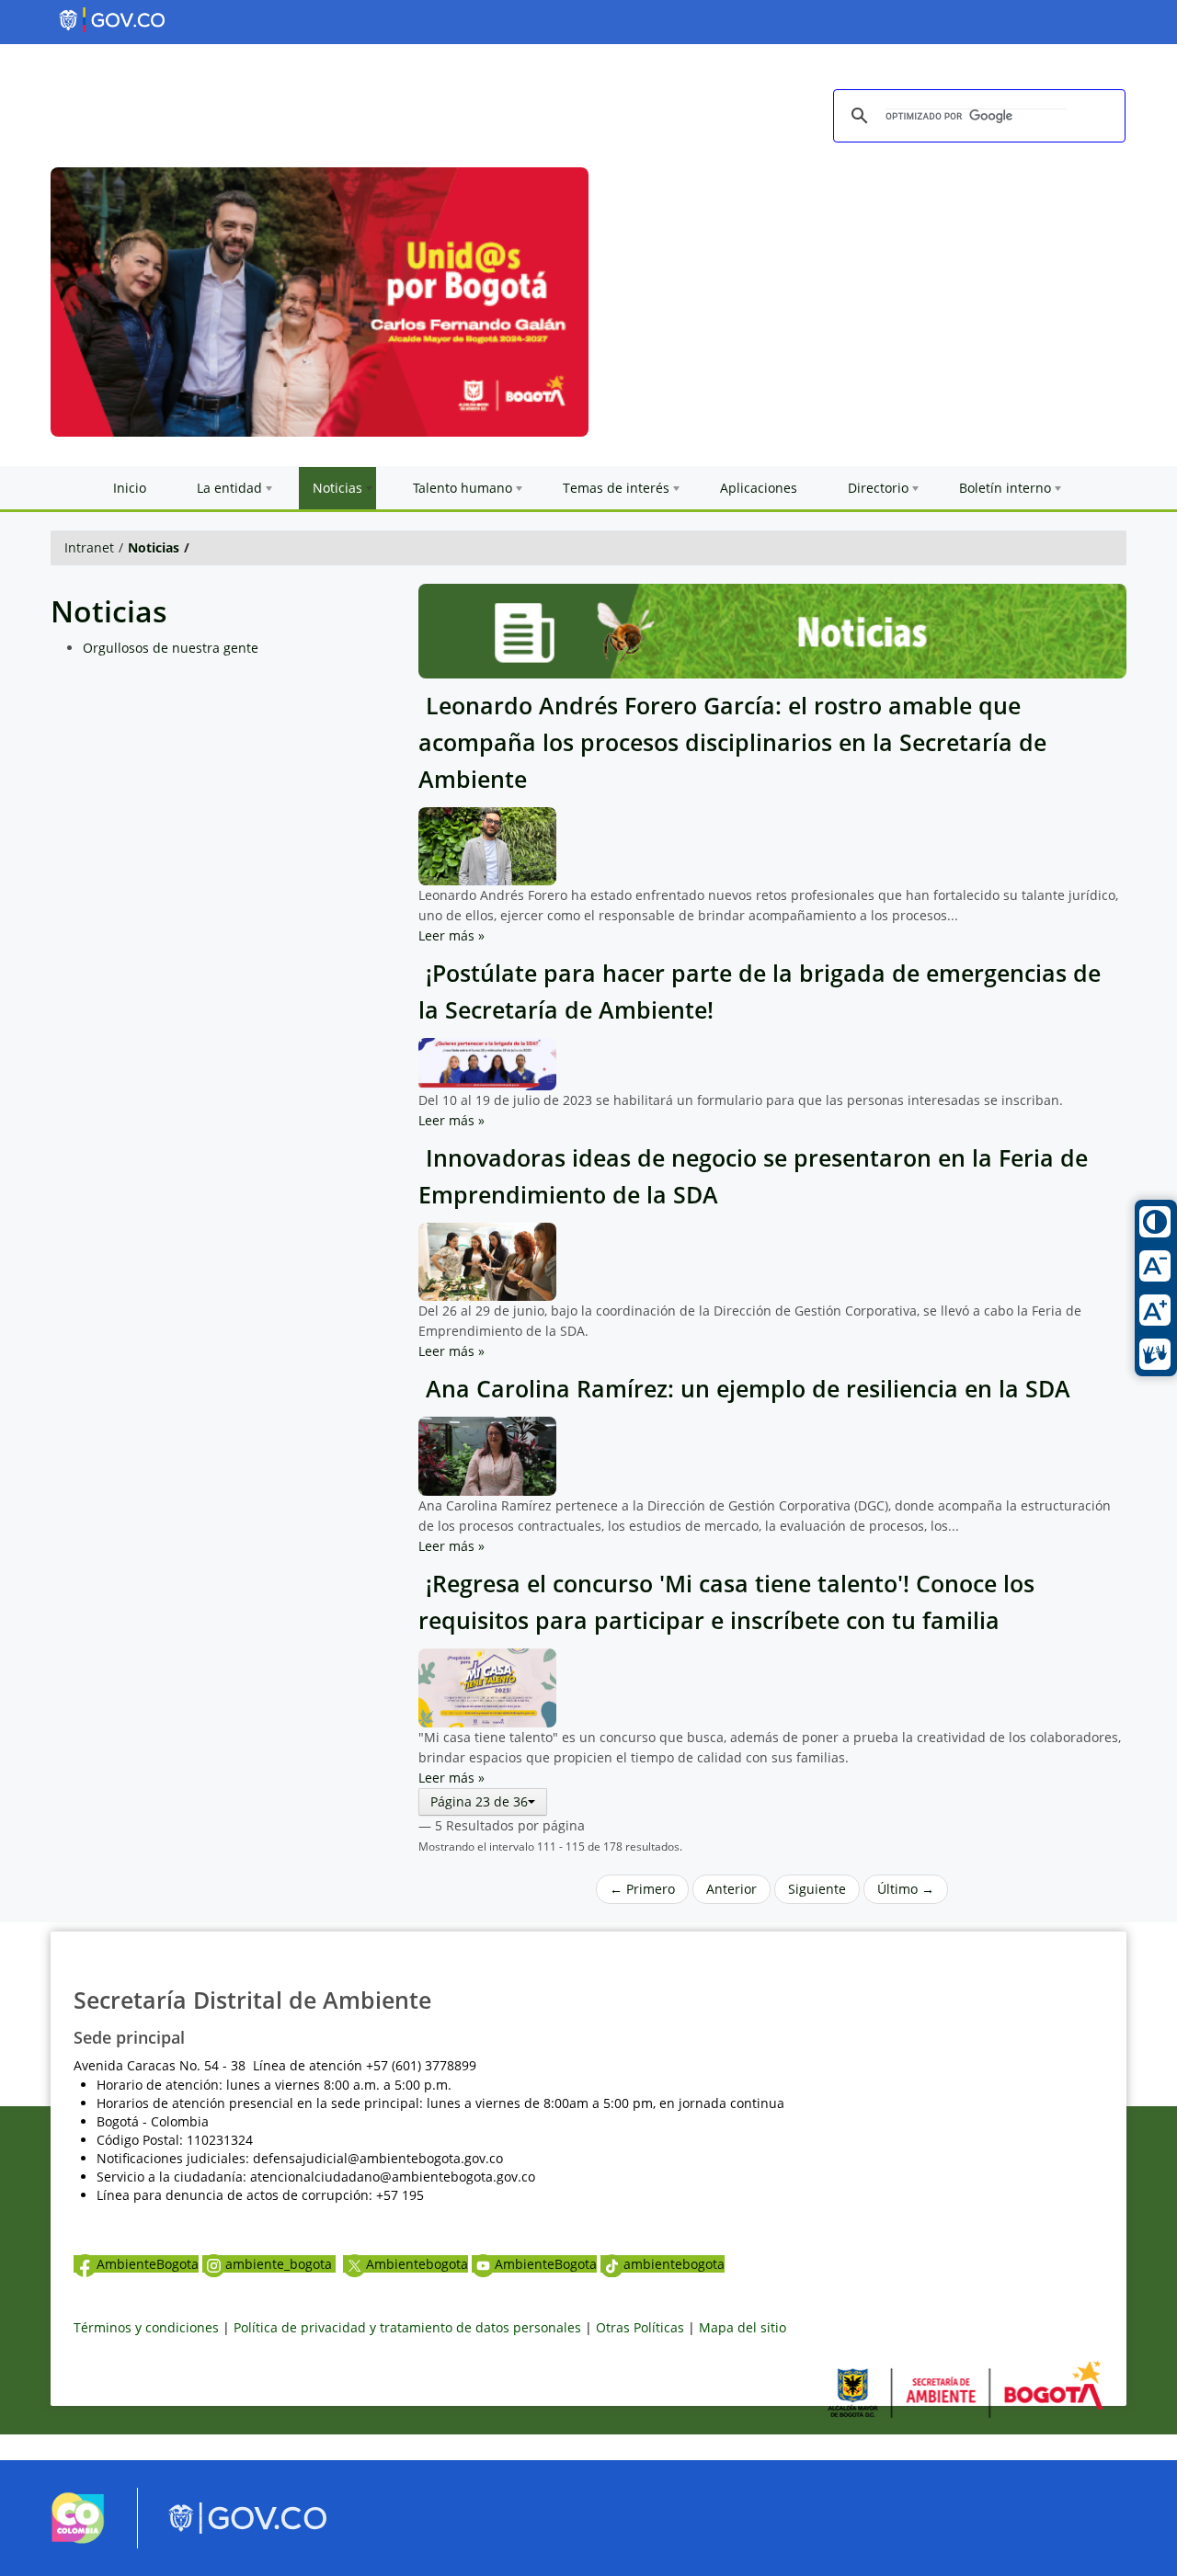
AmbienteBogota (148, 2264)
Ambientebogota (417, 2264)
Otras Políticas (640, 2327)
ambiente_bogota (280, 2264)
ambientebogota (674, 2264)
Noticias (154, 547)
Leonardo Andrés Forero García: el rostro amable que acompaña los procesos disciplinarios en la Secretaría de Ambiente (732, 742)
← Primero (642, 1889)
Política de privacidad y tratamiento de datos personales (407, 2327)
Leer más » (451, 935)
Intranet (89, 547)
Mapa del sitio (743, 2327)
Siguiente (817, 1889)
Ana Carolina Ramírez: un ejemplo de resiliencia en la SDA (745, 1389)
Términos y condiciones (146, 2327)
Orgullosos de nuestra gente (171, 648)
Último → (906, 1889)
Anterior (731, 1889)
